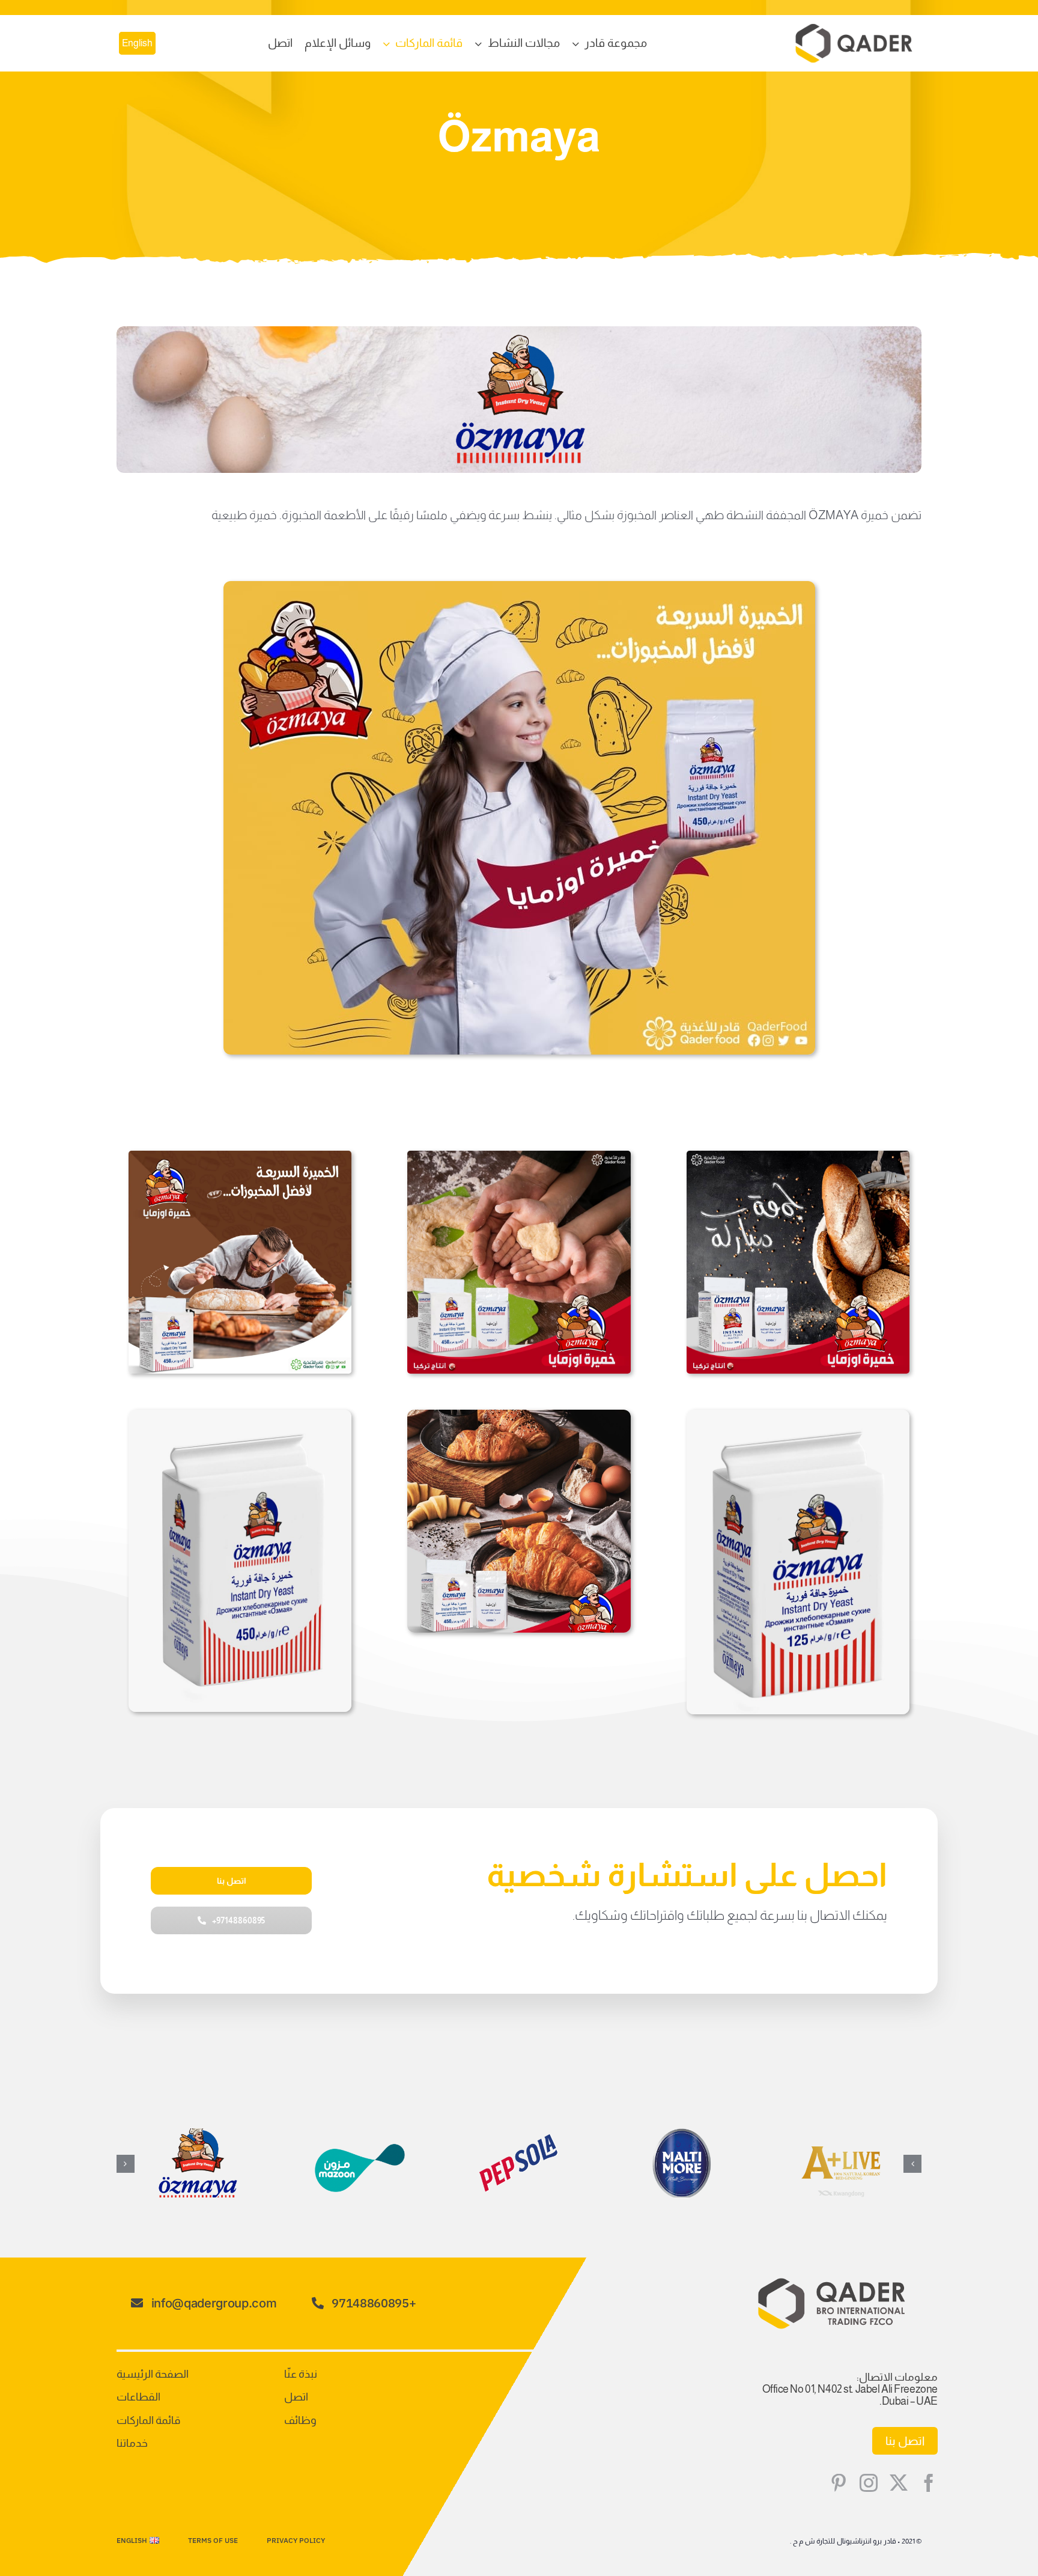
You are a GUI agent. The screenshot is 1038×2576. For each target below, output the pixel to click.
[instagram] (869, 2483)
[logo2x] (854, 29)
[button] (912, 2164)
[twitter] (899, 2483)
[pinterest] (839, 2483)
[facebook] (929, 2483)
